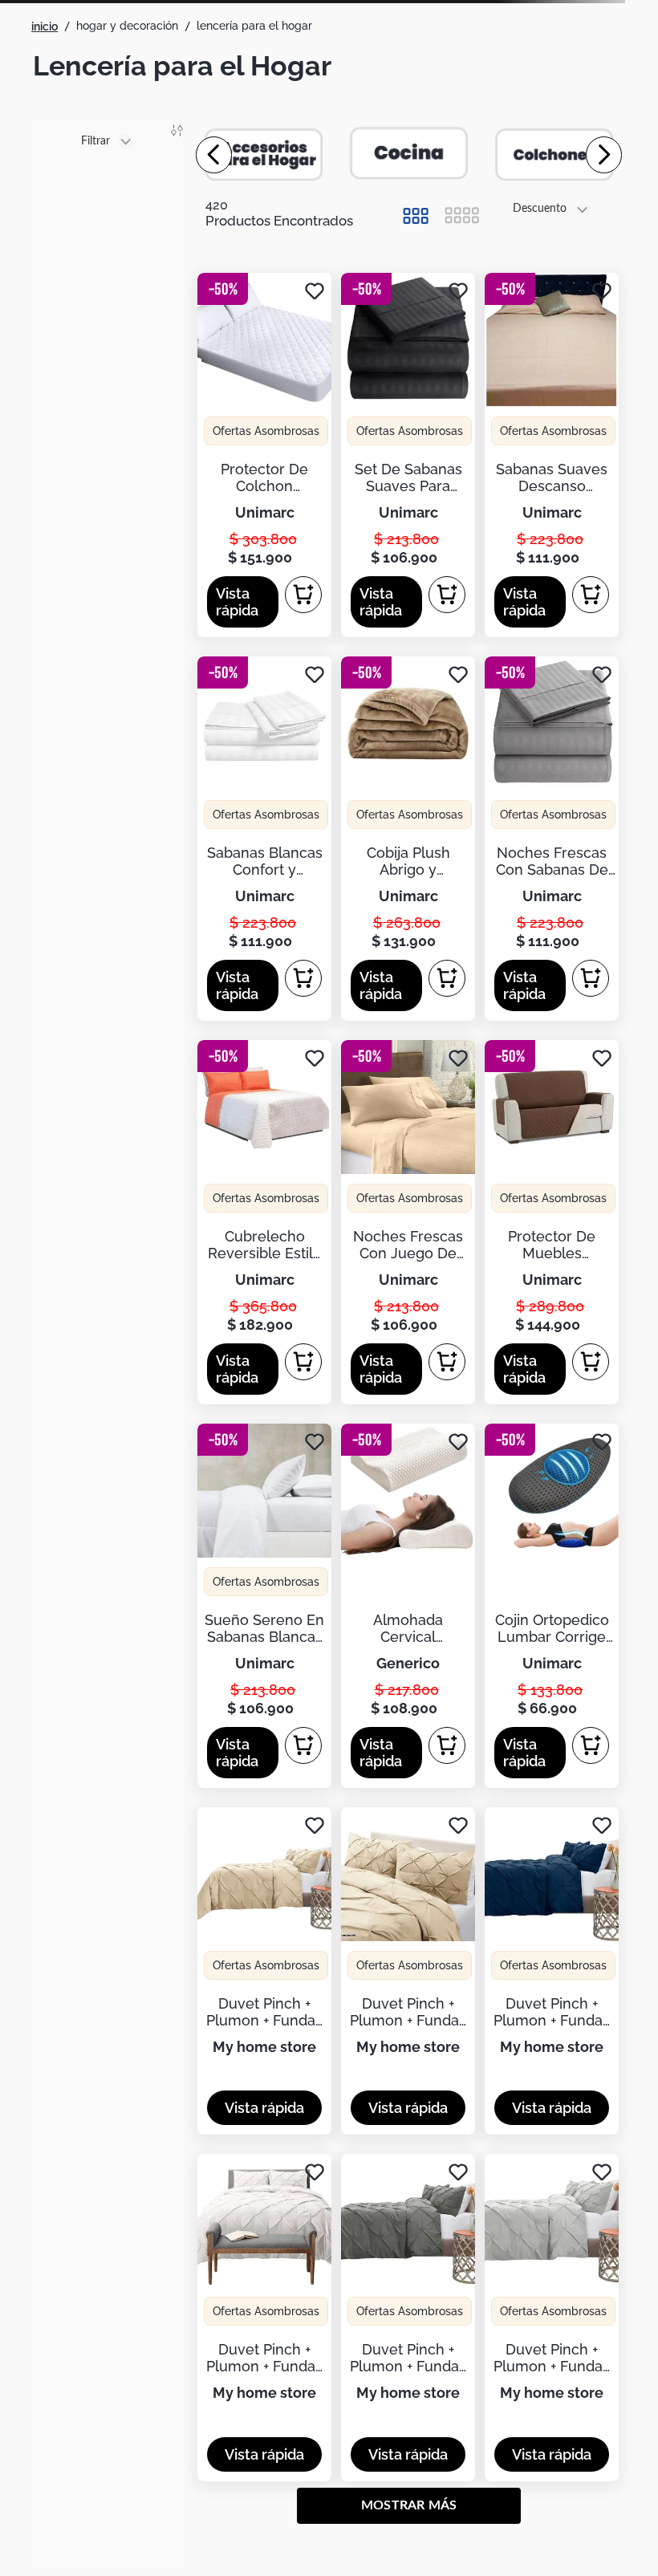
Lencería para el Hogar (254, 26)
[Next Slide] (604, 155)
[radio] (415, 216)
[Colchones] (554, 154)
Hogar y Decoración (127, 26)
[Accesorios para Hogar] (265, 154)
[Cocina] (409, 154)
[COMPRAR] (303, 595)
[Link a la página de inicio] (45, 26)
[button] (243, 602)
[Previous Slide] (214, 155)
